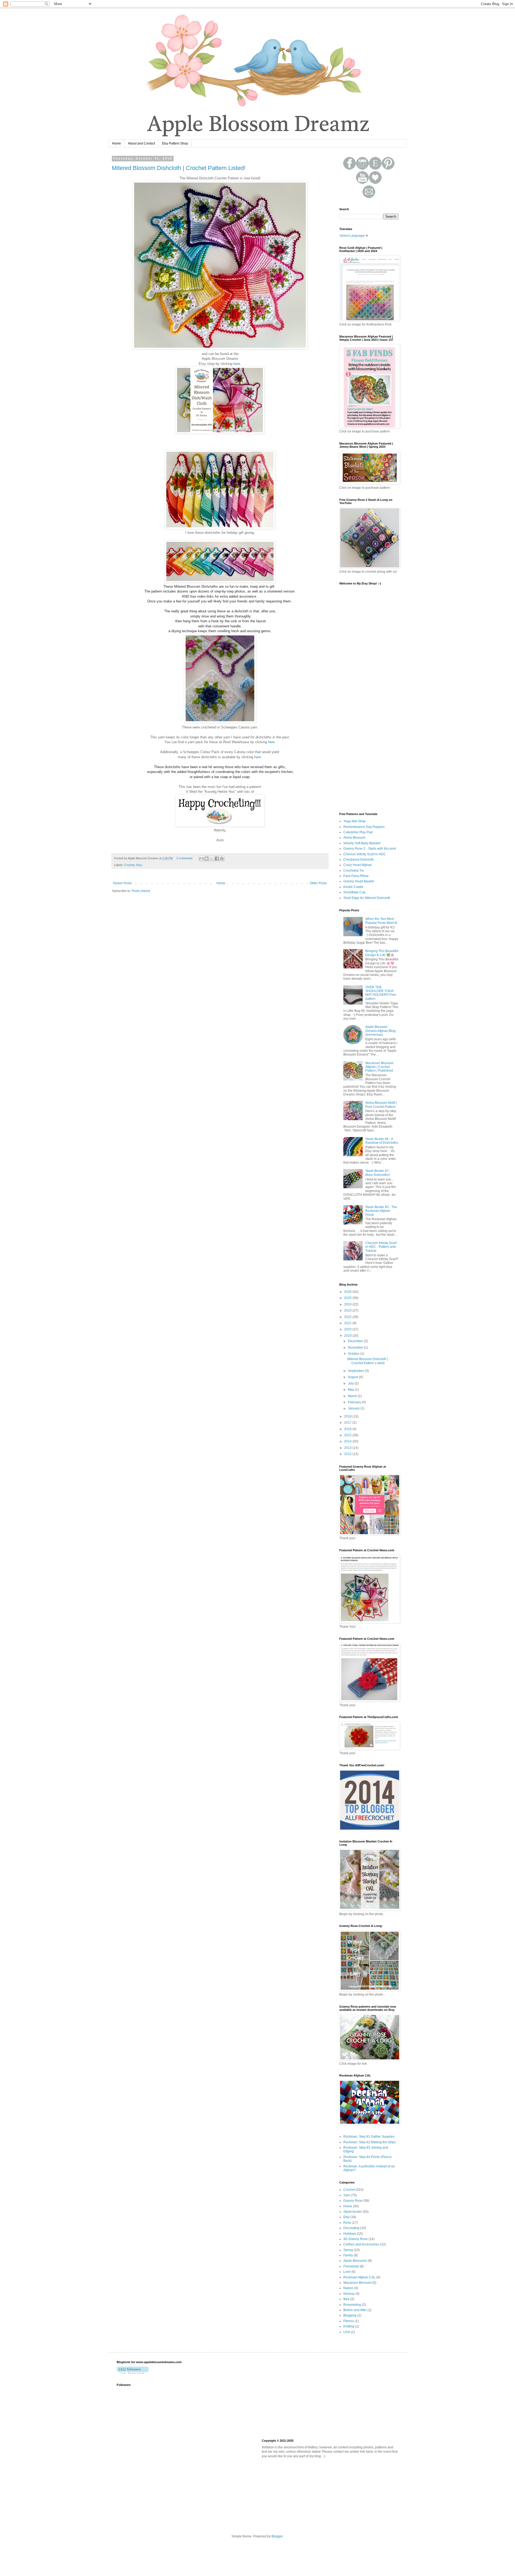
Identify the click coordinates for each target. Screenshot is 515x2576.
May (351, 1390)
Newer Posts (122, 883)
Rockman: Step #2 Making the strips (369, 2142)
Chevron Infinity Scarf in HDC (365, 854)
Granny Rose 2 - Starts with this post (370, 849)
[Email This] (201, 858)
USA (347, 2332)
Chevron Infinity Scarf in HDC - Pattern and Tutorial (381, 1247)
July (351, 1383)
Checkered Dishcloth (359, 860)
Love (347, 2272)
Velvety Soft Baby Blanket (362, 843)
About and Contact (141, 143)
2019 (348, 1336)
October (354, 1354)
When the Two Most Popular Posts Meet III (381, 921)
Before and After (355, 2310)
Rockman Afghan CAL (359, 2277)
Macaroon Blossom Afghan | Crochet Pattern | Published (379, 1067)
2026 (348, 1292)
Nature (348, 2288)
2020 (348, 1329)
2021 (348, 1323)
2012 (348, 1454)
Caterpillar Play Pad (358, 832)
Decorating (351, 2228)
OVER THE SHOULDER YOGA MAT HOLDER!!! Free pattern (381, 993)
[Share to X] (212, 858)
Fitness (349, 2321)
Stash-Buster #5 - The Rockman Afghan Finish (381, 1211)
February (355, 1402)
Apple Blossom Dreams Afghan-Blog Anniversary (380, 1031)
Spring (348, 2250)
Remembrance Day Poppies (364, 827)
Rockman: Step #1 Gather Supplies (369, 2137)
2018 (348, 1416)
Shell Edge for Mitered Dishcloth (367, 898)
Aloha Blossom (354, 838)
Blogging (350, 2315)
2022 (348, 1317)
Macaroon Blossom (357, 2283)
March (353, 1396)
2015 (348, 1435)
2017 (348, 1423)
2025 (348, 1298)
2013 (348, 1448)
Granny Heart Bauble (359, 881)
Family (348, 2255)
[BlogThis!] (207, 858)
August (353, 1377)
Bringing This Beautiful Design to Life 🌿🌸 (382, 953)
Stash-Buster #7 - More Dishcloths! (378, 1173)
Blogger (277, 2536)
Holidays (350, 2234)
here (237, 364)
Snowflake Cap (354, 892)
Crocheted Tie (354, 871)
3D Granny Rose (356, 2239)
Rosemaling (352, 2305)
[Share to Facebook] (217, 858)
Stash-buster (353, 2212)
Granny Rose (353, 2201)
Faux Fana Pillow (356, 876)
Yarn (347, 2195)
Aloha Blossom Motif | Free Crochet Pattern (381, 1105)
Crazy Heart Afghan (358, 865)
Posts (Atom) (141, 891)
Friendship (351, 2266)
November (356, 1348)
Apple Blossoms (355, 2261)
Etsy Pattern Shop (175, 143)
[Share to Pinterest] (222, 858)
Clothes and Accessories (361, 2244)
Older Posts (318, 883)
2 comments (185, 858)
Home (117, 143)
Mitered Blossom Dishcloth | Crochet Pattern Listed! (179, 168)
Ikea (346, 2299)
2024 (348, 1304)
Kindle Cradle (353, 887)
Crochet (129, 865)
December (356, 1341)
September (356, 1371)
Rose (347, 2223)
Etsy (139, 865)
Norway (349, 2294)
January (354, 1408)
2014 (348, 1441)
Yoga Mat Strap (354, 821)
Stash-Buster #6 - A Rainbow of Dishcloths (382, 1141)
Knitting (349, 2326)
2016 (348, 1429)
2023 (348, 1311)
